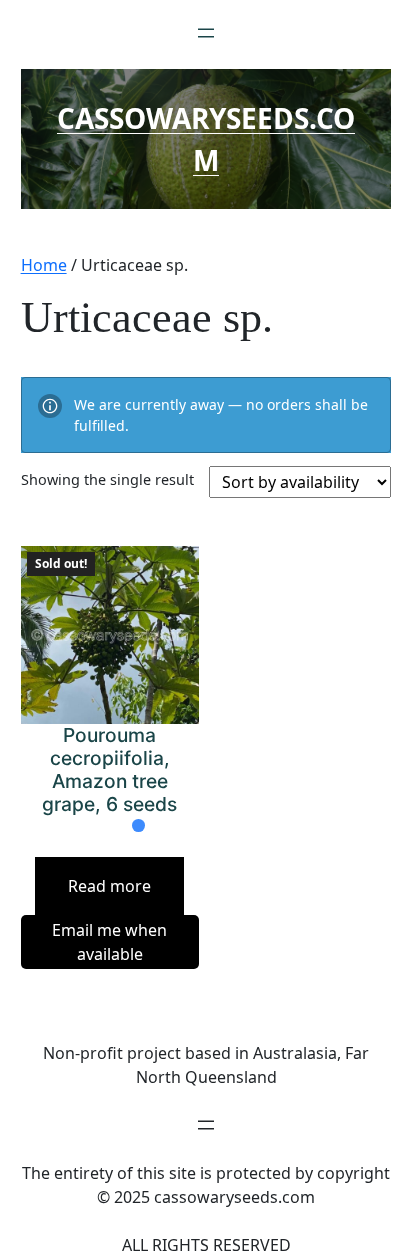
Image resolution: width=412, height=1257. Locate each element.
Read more (109, 886)
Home (44, 265)
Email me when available (109, 942)
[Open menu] (206, 33)
